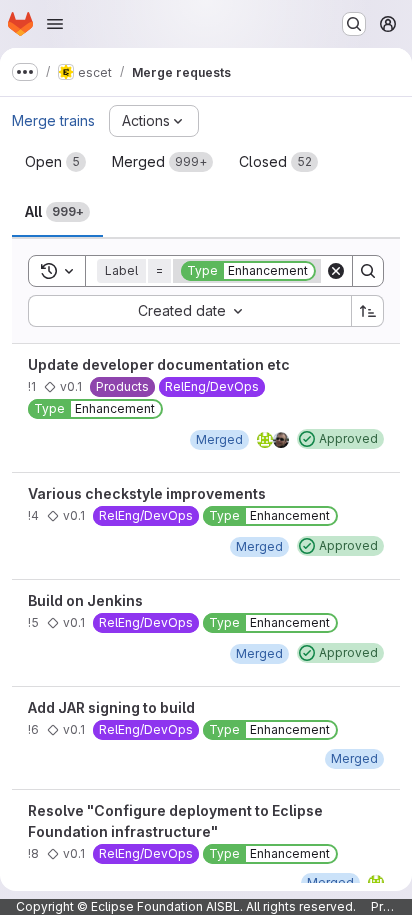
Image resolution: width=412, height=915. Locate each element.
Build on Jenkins (85, 600)
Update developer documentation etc (159, 364)
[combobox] (189, 311)
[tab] (55, 162)
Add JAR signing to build (111, 707)
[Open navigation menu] (55, 24)
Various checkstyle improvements (147, 493)
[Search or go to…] (354, 24)
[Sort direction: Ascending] (368, 311)
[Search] (368, 271)
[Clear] (336, 271)
